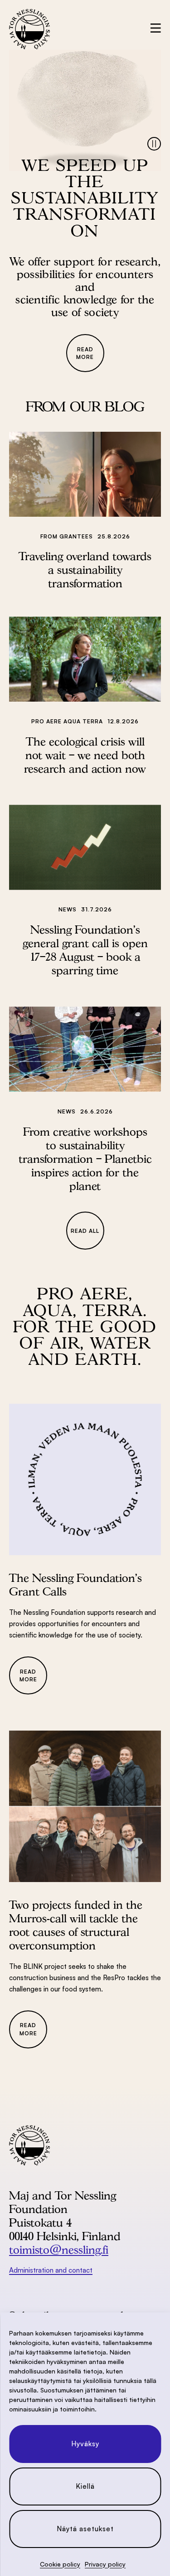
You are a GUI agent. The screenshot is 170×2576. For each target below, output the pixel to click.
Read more (85, 353)
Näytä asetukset (85, 2529)
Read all (85, 1231)
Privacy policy (105, 2564)
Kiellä (85, 2486)
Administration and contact (51, 2270)
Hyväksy (85, 2444)
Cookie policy (60, 2564)
